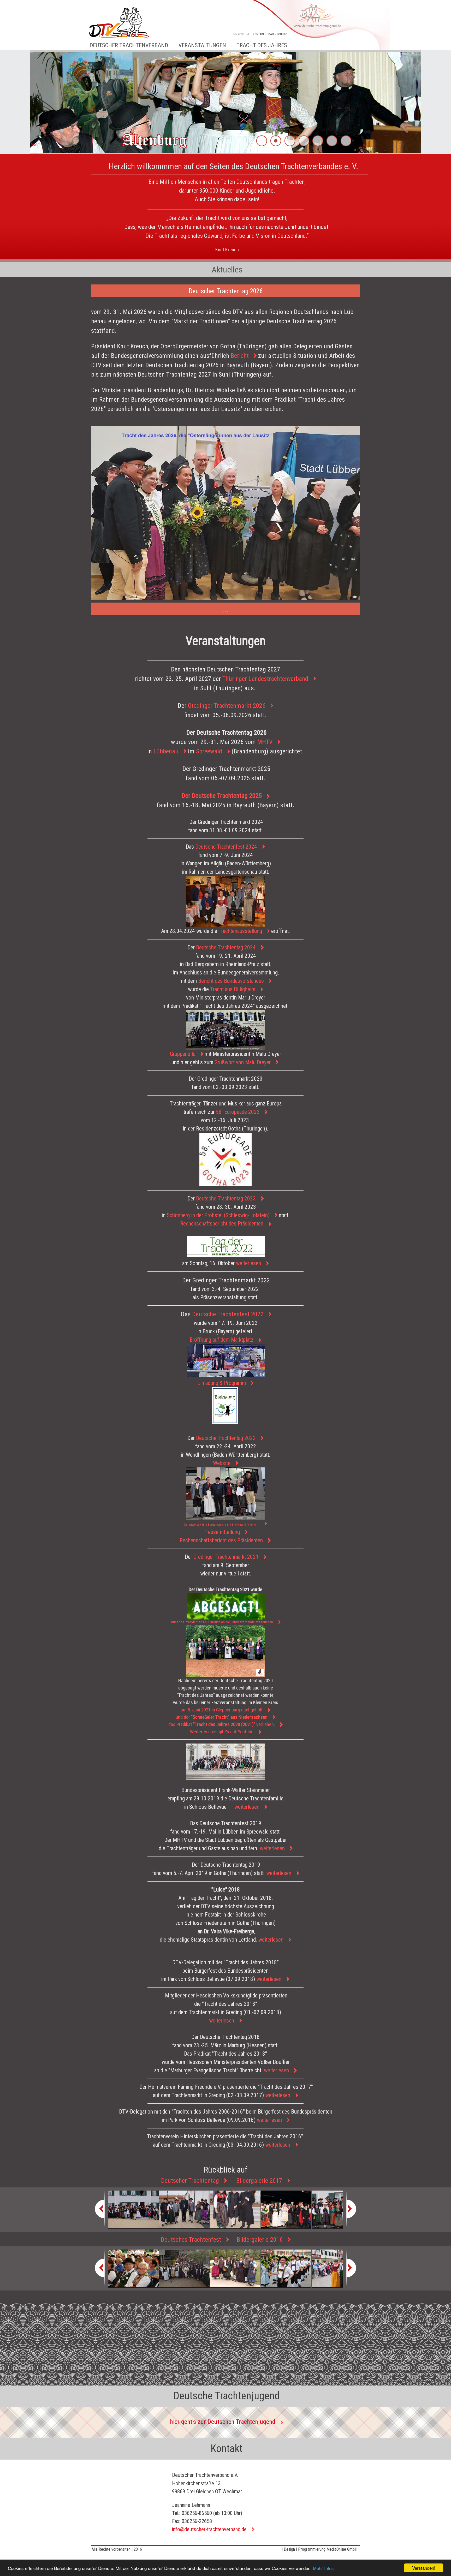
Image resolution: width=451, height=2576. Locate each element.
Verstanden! (424, 2568)
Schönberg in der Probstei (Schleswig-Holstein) (218, 1215)
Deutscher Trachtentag (190, 2181)
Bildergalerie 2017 (259, 2181)
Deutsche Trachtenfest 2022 (228, 1314)
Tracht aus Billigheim (233, 989)
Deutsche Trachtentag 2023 (226, 1198)
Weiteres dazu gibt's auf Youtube (222, 1732)
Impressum (241, 34)
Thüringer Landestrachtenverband (265, 679)
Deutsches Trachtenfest (191, 2240)
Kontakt (259, 34)
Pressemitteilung (222, 1532)
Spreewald (209, 751)
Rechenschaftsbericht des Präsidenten (221, 1540)
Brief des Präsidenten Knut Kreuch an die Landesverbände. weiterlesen (222, 1622)
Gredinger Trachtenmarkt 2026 (227, 706)
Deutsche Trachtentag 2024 (226, 947)
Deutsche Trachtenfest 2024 (226, 847)
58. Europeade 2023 (238, 1112)
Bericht (240, 356)
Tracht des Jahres (262, 45)
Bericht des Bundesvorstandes (231, 981)
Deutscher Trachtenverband (129, 45)
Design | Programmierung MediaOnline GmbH (321, 2549)
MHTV (265, 742)
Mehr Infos (323, 2568)
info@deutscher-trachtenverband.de (209, 2529)
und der (222, 1717)
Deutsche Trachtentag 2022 (226, 1438)
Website (222, 1463)
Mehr (35, 144)
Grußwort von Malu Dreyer (243, 1062)
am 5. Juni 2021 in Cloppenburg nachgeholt (222, 1710)
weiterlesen (248, 1263)
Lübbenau (166, 751)
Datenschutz (278, 34)
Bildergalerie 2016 (260, 2240)
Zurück (22, 102)
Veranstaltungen (202, 45)
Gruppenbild (183, 1054)
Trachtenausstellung (240, 931)
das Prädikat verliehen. (222, 1724)
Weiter (429, 102)
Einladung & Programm (222, 1383)
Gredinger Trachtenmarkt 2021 (226, 1557)
